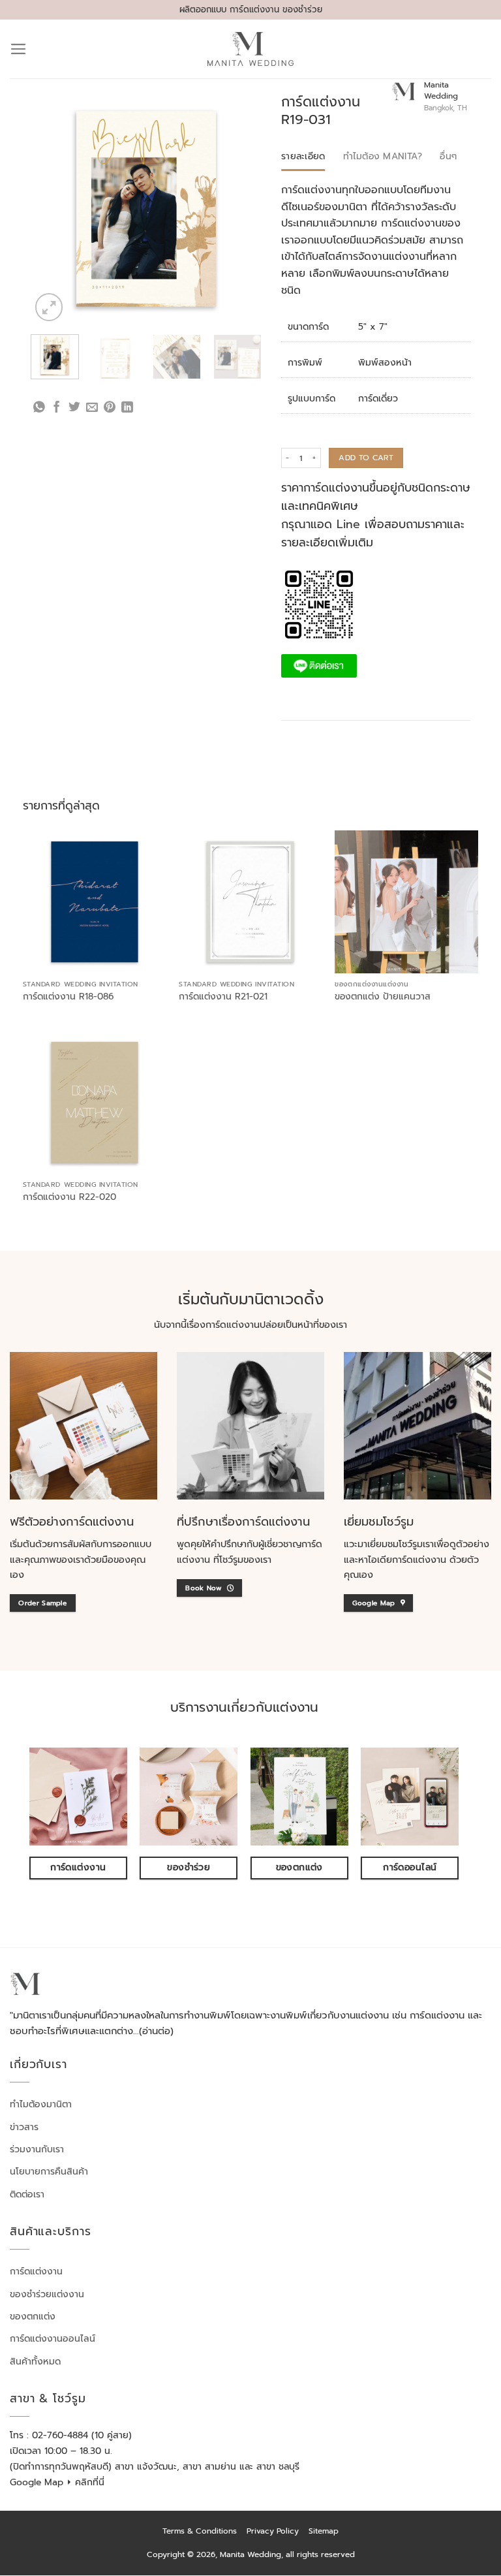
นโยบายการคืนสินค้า (49, 2172)
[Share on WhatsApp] (39, 408)
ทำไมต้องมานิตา (41, 2104)
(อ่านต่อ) (156, 2031)
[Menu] (19, 49)
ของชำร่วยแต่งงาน (47, 2294)
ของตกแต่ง (33, 2317)
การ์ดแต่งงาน (36, 2271)
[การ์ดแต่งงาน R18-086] (95, 902)
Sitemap (324, 2531)
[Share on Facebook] (57, 408)
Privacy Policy (273, 2531)
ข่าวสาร (24, 2127)
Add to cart (366, 458)
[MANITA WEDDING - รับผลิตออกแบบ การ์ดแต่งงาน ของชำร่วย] (251, 49)
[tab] (303, 157)
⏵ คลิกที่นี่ (85, 2482)
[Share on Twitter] (74, 408)
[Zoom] (49, 307)
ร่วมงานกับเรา (37, 2149)
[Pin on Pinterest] (110, 408)
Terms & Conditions (200, 2531)
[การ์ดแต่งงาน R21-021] (250, 902)
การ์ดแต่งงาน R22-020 (69, 1197)
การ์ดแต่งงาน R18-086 (68, 997)
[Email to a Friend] (92, 408)
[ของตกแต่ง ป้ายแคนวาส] (406, 902)
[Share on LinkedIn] (127, 408)
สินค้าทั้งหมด (35, 2362)
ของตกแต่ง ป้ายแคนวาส (383, 997)
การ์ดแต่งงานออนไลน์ (53, 2339)
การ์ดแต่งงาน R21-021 (223, 997)
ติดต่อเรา (27, 2194)
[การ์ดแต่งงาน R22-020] (95, 1103)
